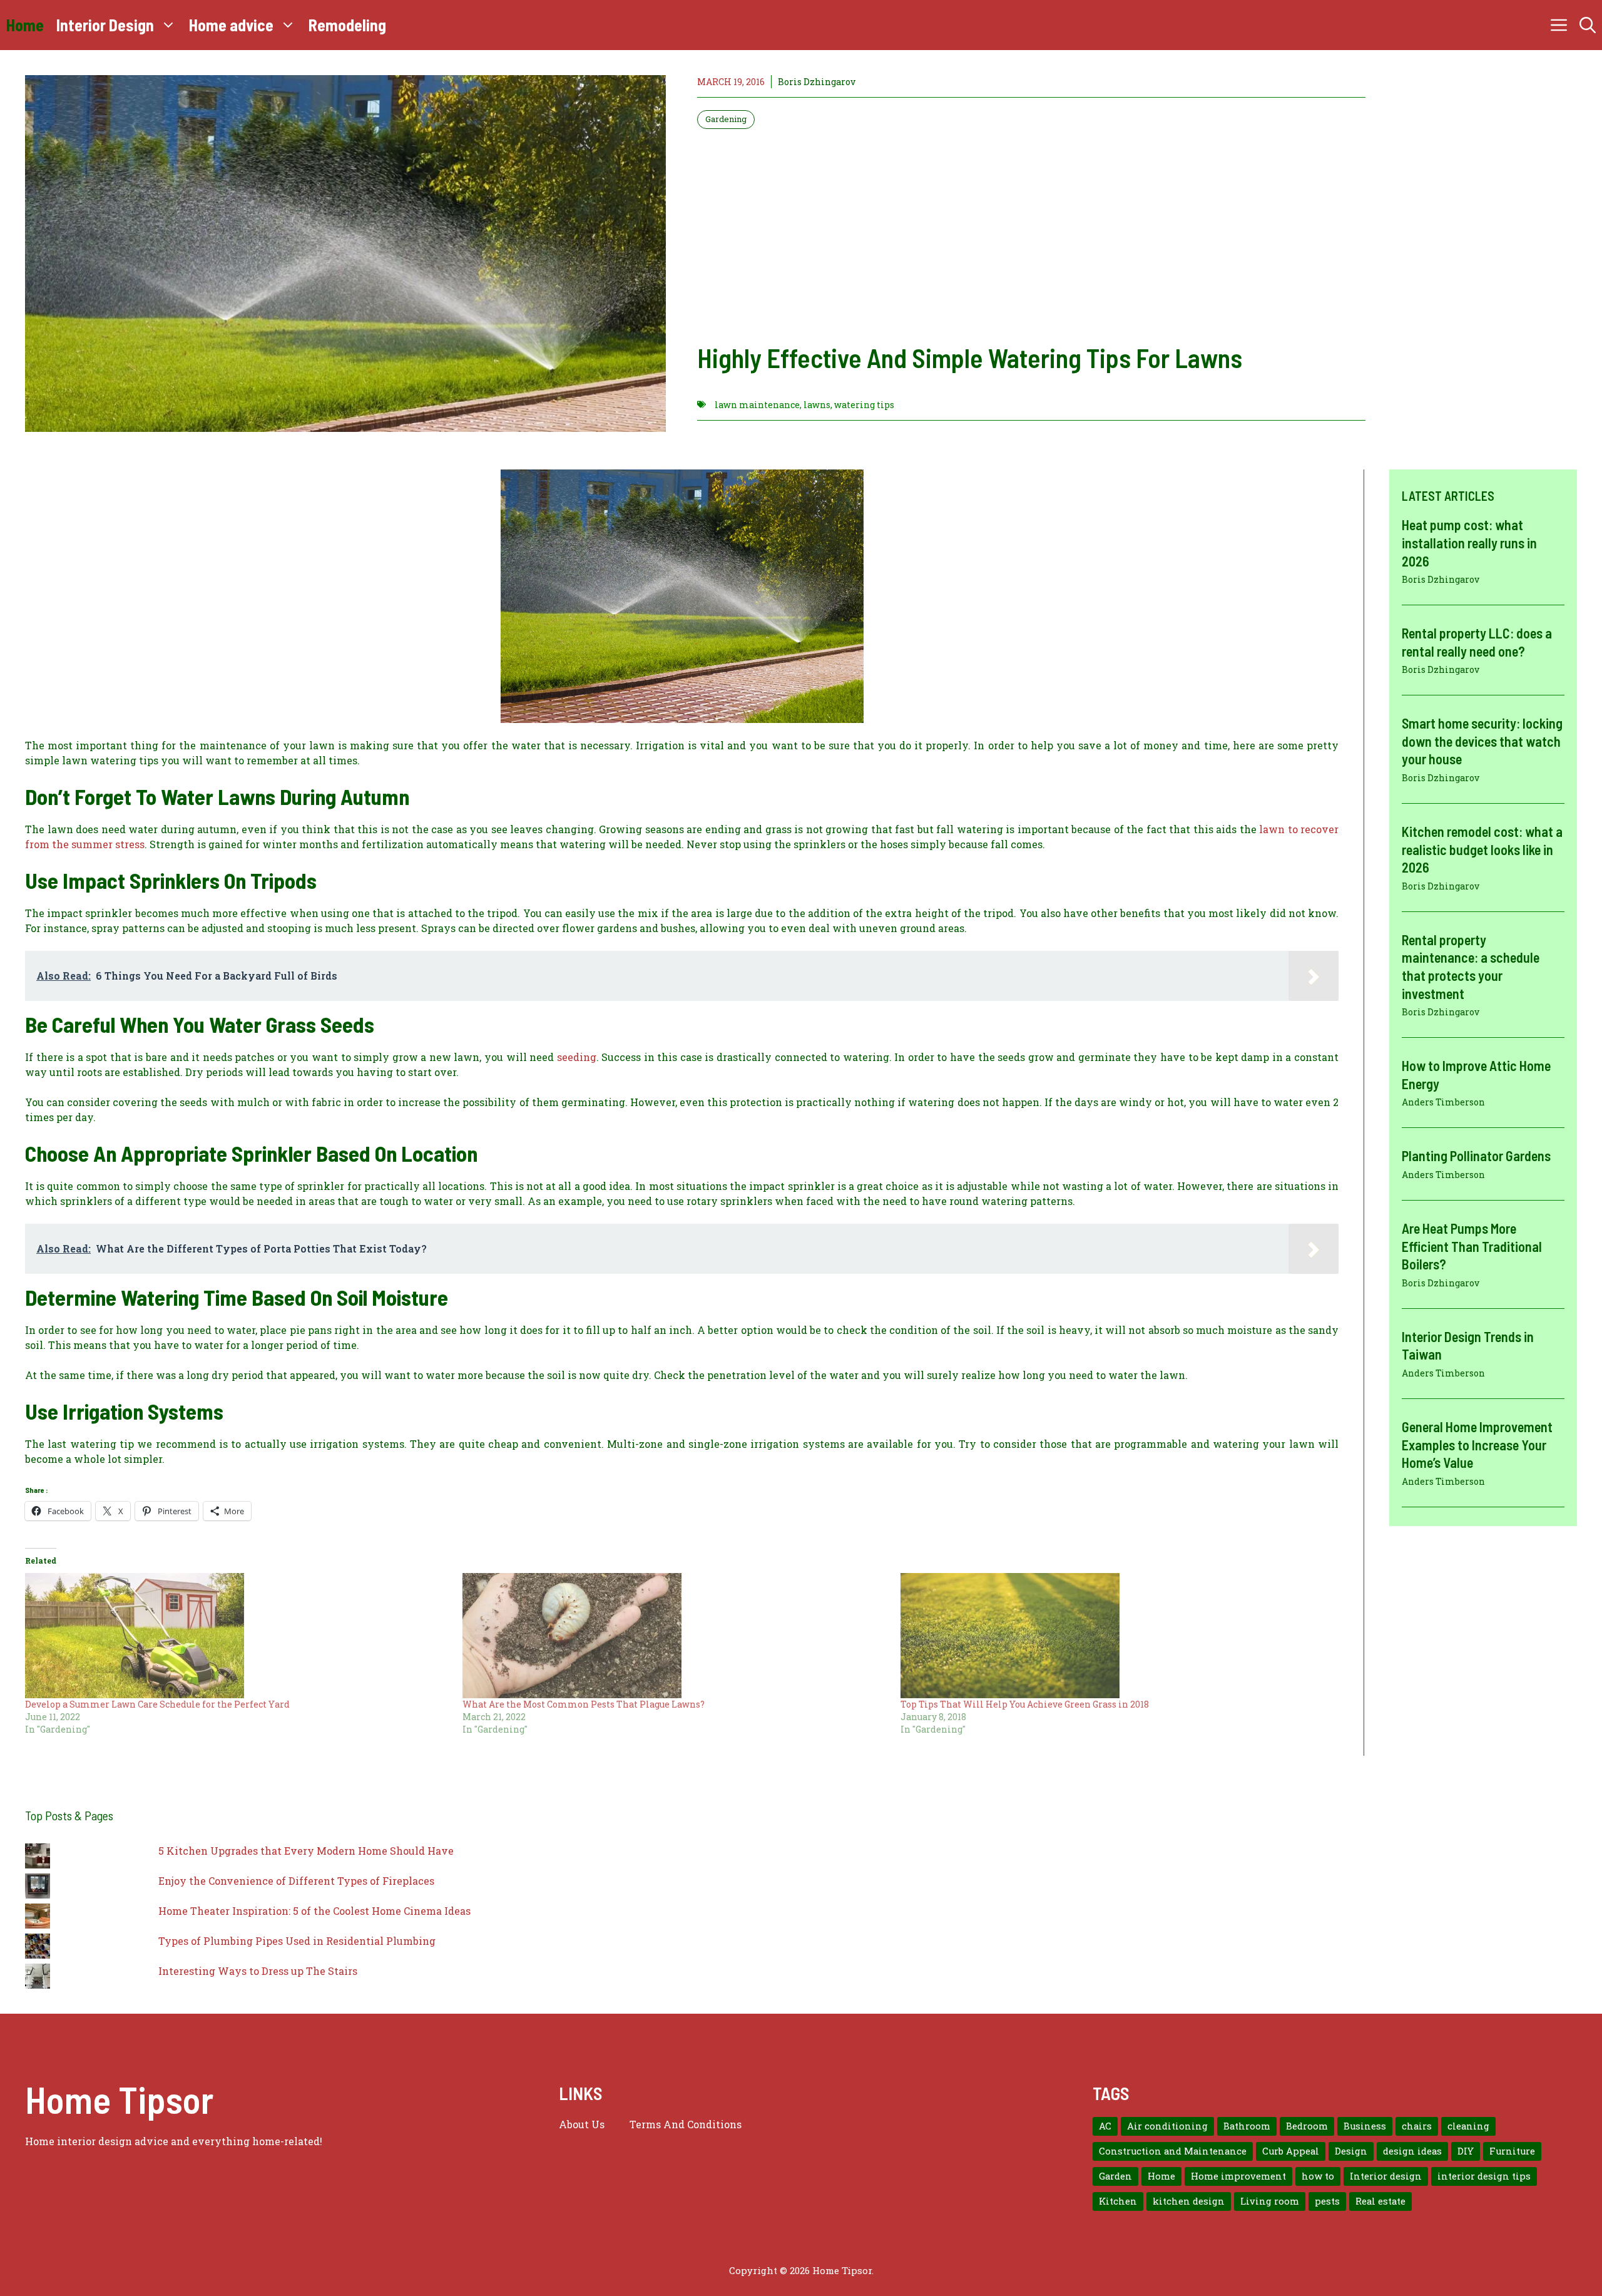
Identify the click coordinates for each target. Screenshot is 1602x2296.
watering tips (864, 405)
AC (1105, 2126)
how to (1318, 2176)
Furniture (1512, 2151)
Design (1351, 2151)
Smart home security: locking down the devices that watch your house (1482, 741)
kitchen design (1189, 2201)
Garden (1115, 2176)
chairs (1417, 2126)
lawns (817, 405)
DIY (1466, 2151)
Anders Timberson (1443, 1102)
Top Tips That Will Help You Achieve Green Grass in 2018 (1025, 1704)
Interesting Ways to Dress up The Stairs (258, 1971)
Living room (1270, 2201)
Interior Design (105, 25)
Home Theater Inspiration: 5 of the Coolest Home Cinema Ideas (314, 1911)
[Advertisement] (1031, 235)
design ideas (1412, 2151)
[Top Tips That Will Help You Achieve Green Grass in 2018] (1113, 1636)
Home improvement (1238, 2176)
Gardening (726, 119)
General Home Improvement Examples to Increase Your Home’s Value (1477, 1444)
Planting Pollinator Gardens (1476, 1156)
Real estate (1380, 2201)
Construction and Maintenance (1173, 2151)
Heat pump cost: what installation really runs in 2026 (1469, 542)
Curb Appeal (1291, 2151)
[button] (1588, 25)
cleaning (1468, 2126)
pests (1327, 2201)
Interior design (1386, 2176)
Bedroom (1307, 2126)
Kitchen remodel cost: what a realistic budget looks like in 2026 (1482, 849)
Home (25, 25)
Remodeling (347, 25)
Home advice (231, 25)
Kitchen (1118, 2201)
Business (1365, 2126)
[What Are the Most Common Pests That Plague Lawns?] (675, 1636)
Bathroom (1247, 2126)
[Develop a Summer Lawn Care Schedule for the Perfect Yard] (237, 1636)
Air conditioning (1167, 2126)
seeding (577, 1057)
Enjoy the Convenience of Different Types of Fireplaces (296, 1881)
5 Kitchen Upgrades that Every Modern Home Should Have (306, 1851)
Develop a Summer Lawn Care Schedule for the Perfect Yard (157, 1704)
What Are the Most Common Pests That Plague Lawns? (584, 1704)
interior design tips (1484, 2176)
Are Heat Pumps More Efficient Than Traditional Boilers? (1472, 1246)
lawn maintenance (757, 405)
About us (582, 2124)
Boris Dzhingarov (817, 82)
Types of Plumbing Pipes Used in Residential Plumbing (297, 1941)
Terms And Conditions (686, 2124)
